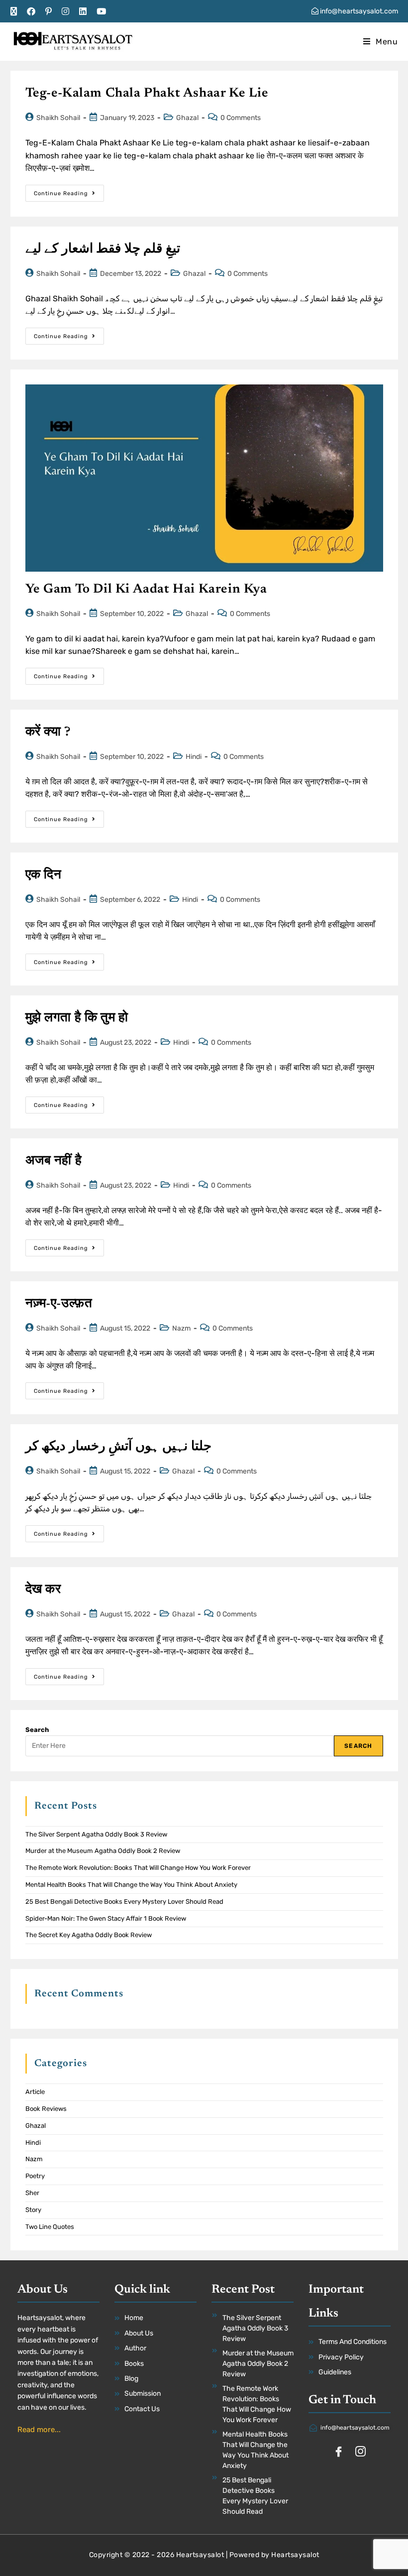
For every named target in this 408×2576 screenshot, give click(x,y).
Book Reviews (46, 2109)
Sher (32, 2193)
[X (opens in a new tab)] (16, 11)
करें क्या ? (48, 733)
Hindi (194, 757)
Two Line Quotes (50, 2227)
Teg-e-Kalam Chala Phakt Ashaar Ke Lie (147, 94)
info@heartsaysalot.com (358, 11)
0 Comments (241, 118)
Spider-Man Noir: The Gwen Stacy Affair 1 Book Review (106, 1918)
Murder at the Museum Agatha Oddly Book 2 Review (103, 1851)
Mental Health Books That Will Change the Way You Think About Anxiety (131, 1885)
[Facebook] (339, 2453)
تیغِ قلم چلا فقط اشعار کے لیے (103, 249)
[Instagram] (361, 2453)
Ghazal (187, 118)
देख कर (43, 1590)
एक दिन (44, 875)
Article (35, 2092)
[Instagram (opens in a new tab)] (65, 11)
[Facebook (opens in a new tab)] (31, 11)
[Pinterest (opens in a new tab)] (49, 11)
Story (33, 2210)
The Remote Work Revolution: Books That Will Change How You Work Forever (138, 1868)
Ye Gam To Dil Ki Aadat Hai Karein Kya (146, 590)
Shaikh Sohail (58, 118)
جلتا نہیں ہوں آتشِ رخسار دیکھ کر (119, 1447)
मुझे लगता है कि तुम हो (77, 1018)
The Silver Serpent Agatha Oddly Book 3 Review (96, 1834)
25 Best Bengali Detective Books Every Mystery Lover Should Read (124, 1901)
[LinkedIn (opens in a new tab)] (83, 11)
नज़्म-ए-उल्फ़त (59, 1304)
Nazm (181, 1328)
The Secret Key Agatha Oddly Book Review (89, 1935)
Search (37, 1730)
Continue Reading (69, 191)
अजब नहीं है (54, 1161)
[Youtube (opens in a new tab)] (101, 11)
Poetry (35, 2176)
